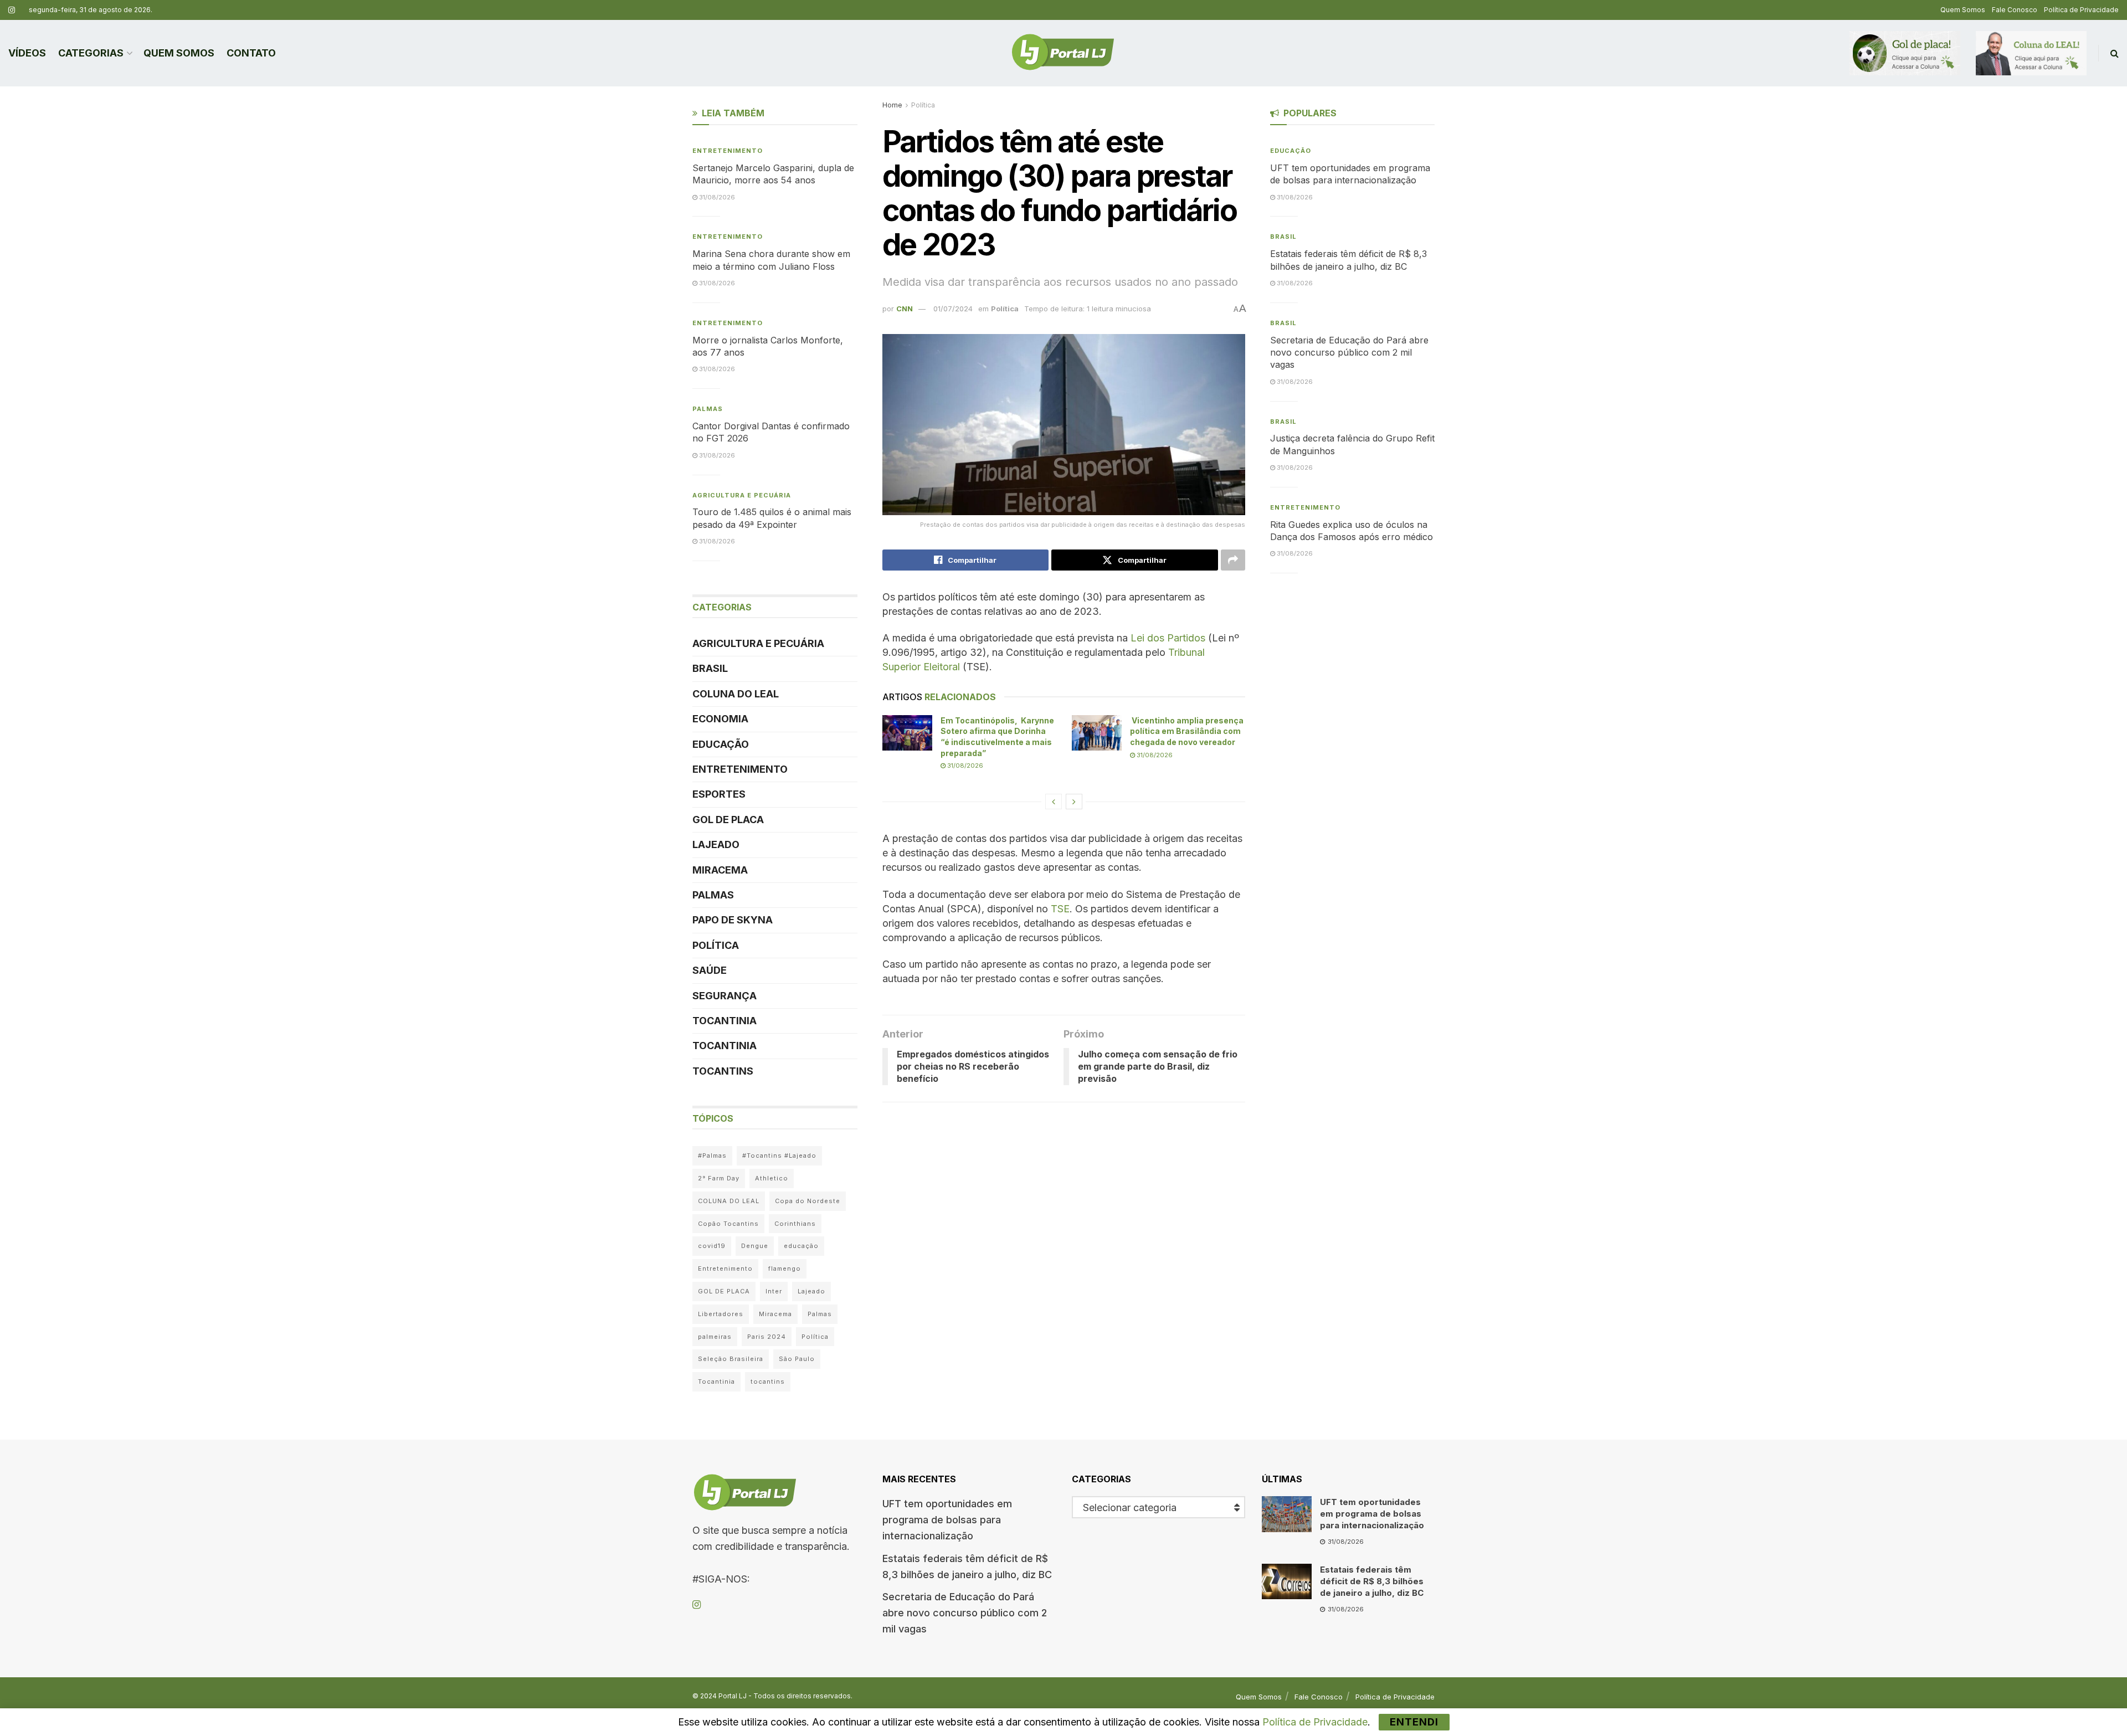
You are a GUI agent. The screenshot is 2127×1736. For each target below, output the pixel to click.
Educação (721, 744)
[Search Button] (2115, 53)
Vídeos (27, 53)
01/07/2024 (953, 309)
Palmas (708, 409)
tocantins (768, 1381)
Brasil (710, 668)
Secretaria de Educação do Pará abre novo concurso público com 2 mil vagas (1349, 353)
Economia (720, 719)
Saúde (710, 970)
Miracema (720, 870)
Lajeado (716, 844)
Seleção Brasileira (731, 1359)
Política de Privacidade (2081, 10)
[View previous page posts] (1054, 802)
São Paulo (797, 1359)
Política (923, 105)
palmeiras (715, 1337)
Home (892, 105)
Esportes (719, 794)
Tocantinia (725, 1021)
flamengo (785, 1268)
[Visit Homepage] (1063, 53)
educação (801, 1246)
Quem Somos (1963, 10)
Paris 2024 (767, 1337)
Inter (774, 1291)
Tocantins (723, 1071)
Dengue (755, 1246)
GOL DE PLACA (728, 820)
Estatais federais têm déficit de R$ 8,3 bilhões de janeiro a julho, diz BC (1372, 1581)
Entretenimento (728, 151)
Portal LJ (733, 1696)
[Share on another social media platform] (1233, 560)
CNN (905, 309)
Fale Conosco (2015, 10)
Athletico (772, 1178)
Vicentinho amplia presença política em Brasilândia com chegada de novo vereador (1187, 731)
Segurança (725, 996)
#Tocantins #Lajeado (779, 1155)
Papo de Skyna (733, 920)
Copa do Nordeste (808, 1201)
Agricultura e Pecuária (742, 495)
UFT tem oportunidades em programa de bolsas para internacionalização (947, 1520)
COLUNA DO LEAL (736, 694)
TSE (1060, 909)
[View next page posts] (1074, 802)
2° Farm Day (719, 1178)
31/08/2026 (964, 766)
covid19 (712, 1246)
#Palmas (712, 1155)
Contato (251, 53)
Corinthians (795, 1224)
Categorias (91, 53)
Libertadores (721, 1314)
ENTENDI (1414, 1722)
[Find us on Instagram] (12, 10)
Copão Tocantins (728, 1224)
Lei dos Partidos (1168, 638)
